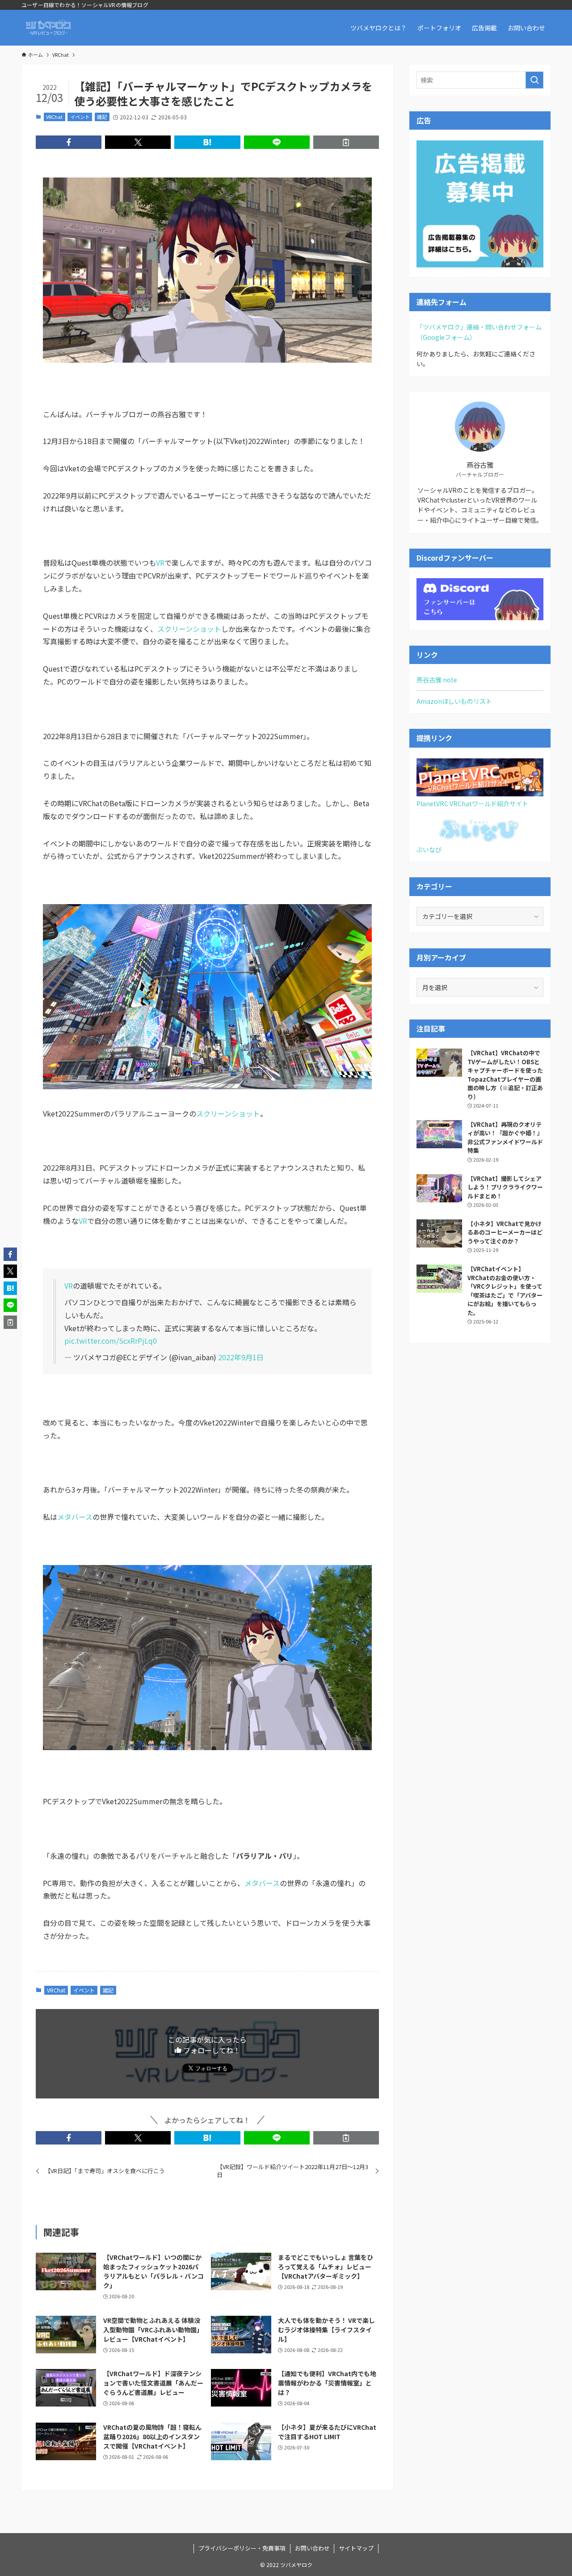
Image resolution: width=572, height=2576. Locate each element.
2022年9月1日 (241, 1357)
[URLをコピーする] (346, 142)
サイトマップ (356, 2548)
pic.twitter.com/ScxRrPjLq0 (111, 1341)
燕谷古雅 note (437, 680)
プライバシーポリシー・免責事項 (242, 2548)
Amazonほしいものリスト (454, 701)
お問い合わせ (312, 2548)
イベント (80, 117)
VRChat (54, 117)
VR (160, 563)
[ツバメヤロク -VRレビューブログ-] (48, 28)
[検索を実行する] (534, 80)
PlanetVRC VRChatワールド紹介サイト (472, 804)
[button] (69, 142)
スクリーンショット (189, 629)
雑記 (102, 117)
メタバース (75, 1517)
